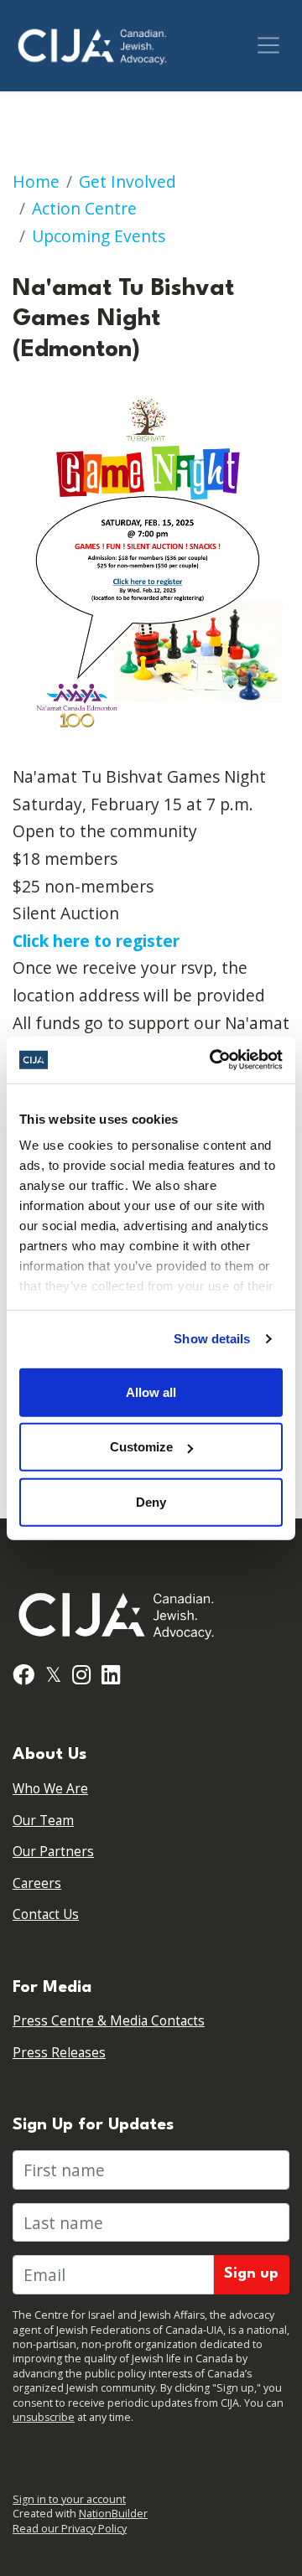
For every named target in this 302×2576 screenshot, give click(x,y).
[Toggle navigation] (268, 45)
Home (36, 181)
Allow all (151, 1391)
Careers (37, 1883)
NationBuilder (113, 2514)
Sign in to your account (69, 2499)
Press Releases (59, 2053)
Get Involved (128, 181)
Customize (141, 1447)
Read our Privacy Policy (70, 2529)
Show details (212, 1339)
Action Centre (84, 208)
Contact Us (46, 1914)
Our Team (43, 1821)
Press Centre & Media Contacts (109, 2021)
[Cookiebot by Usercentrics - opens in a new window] (213, 1060)
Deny (151, 1501)
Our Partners (53, 1852)
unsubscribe (44, 2417)
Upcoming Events (99, 236)
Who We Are (50, 1789)
